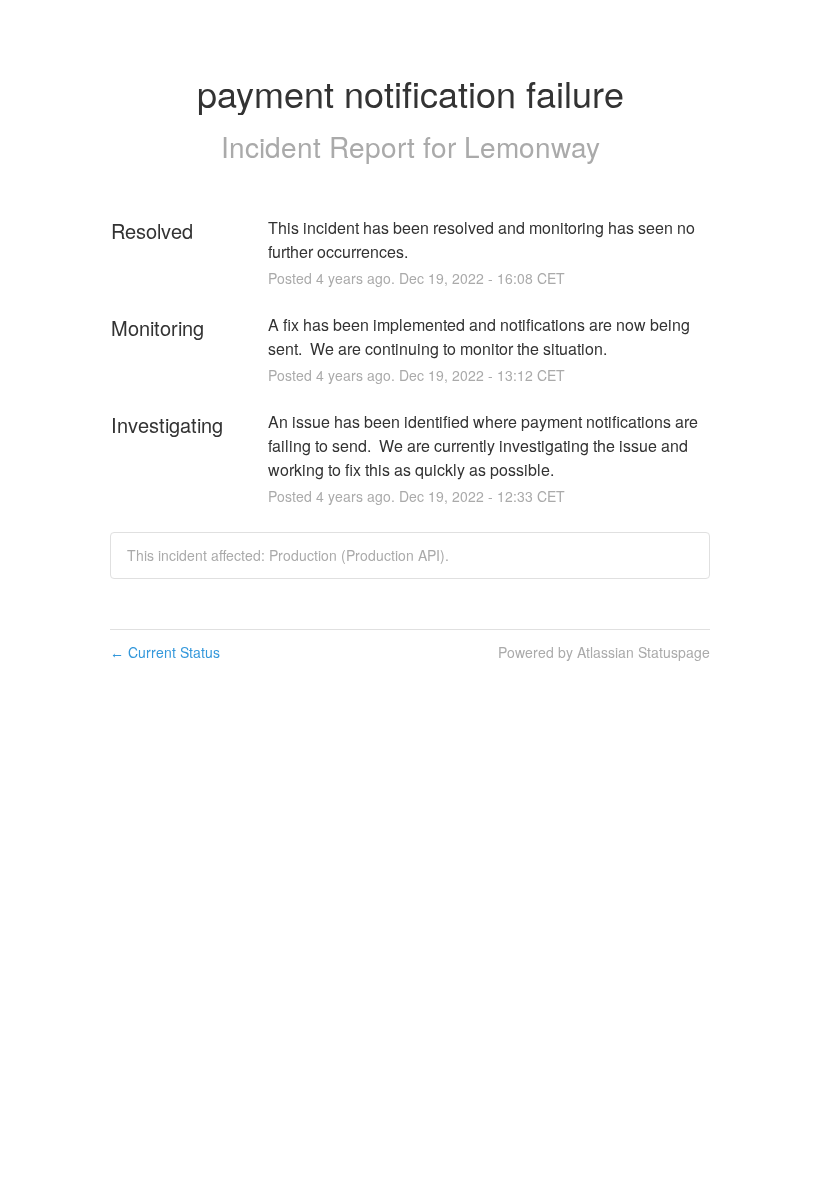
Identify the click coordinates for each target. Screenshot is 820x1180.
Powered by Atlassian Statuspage (604, 652)
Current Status (165, 652)
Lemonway (532, 146)
